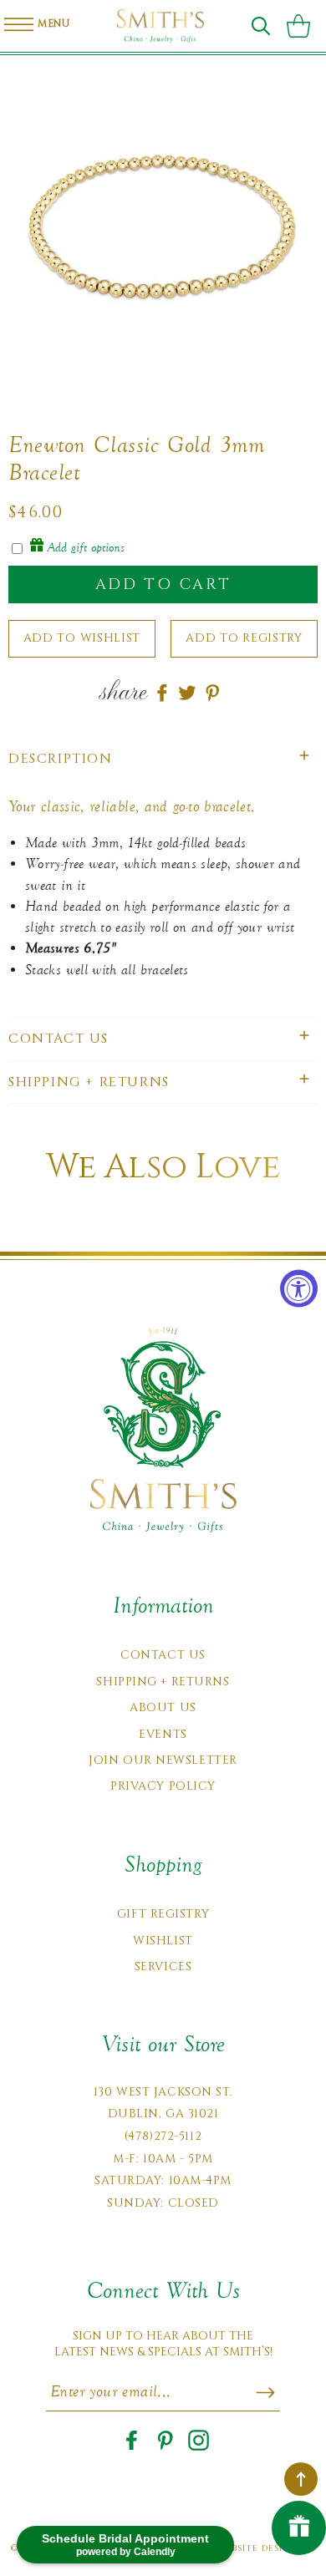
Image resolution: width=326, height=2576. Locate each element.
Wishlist (163, 1941)
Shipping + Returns (163, 1682)
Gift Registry (163, 1914)
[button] (261, 26)
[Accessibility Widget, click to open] (299, 1288)
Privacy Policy (163, 1786)
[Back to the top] (301, 2479)
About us (163, 1707)
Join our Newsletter (163, 1760)
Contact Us (163, 1655)
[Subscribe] (265, 2392)
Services (163, 1966)
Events (163, 1734)
